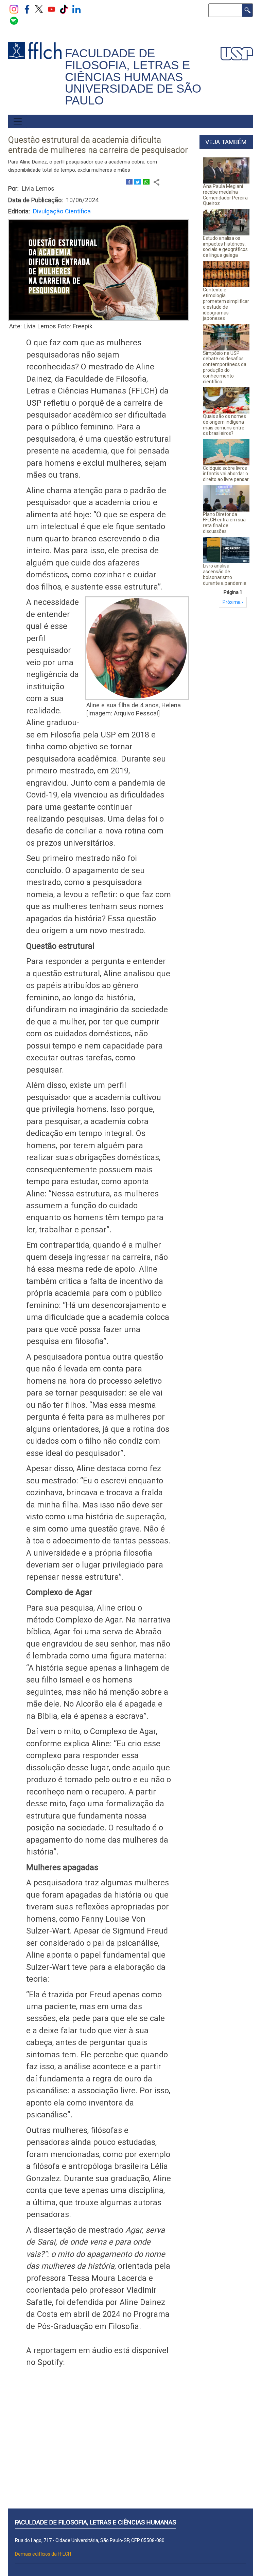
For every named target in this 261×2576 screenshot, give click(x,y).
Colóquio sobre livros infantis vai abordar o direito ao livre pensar (226, 474)
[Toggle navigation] (18, 121)
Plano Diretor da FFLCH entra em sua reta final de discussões (224, 523)
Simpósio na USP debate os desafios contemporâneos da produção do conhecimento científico (225, 367)
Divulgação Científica (62, 211)
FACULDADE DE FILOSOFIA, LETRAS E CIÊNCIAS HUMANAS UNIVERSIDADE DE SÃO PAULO (133, 77)
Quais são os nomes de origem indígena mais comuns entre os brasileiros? (224, 425)
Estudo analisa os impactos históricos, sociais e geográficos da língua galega (225, 247)
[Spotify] (14, 20)
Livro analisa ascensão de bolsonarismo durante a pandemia (225, 574)
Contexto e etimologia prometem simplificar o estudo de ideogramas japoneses (226, 304)
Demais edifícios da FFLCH (43, 2554)
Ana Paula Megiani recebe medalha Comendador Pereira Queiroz (225, 195)
